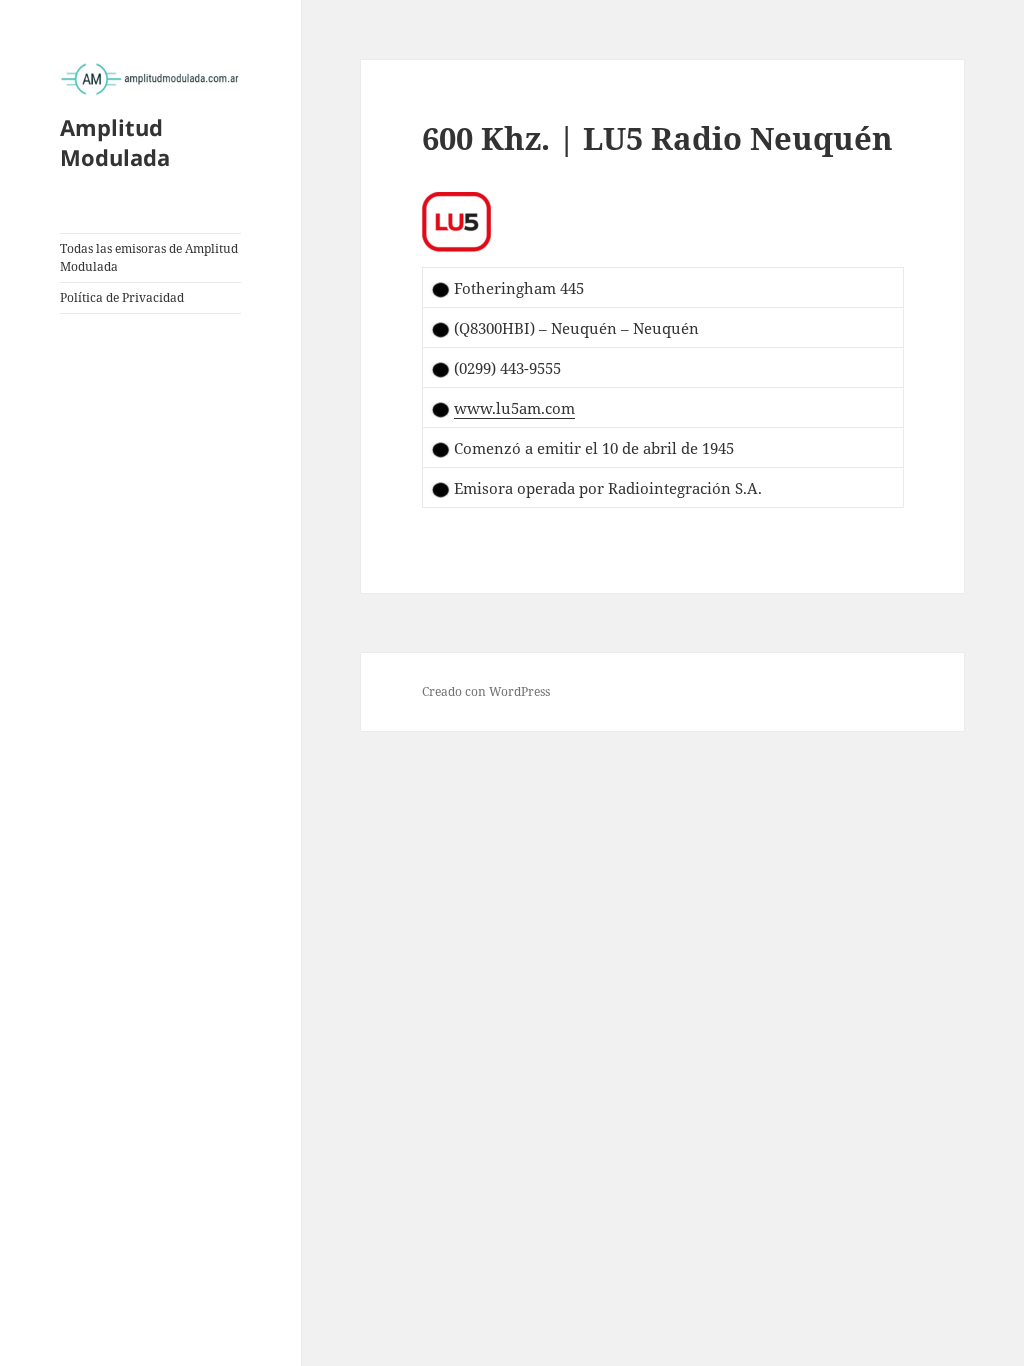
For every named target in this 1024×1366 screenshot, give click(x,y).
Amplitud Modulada (115, 142)
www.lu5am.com (514, 408)
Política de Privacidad (122, 297)
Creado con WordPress (486, 691)
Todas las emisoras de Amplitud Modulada (149, 257)
